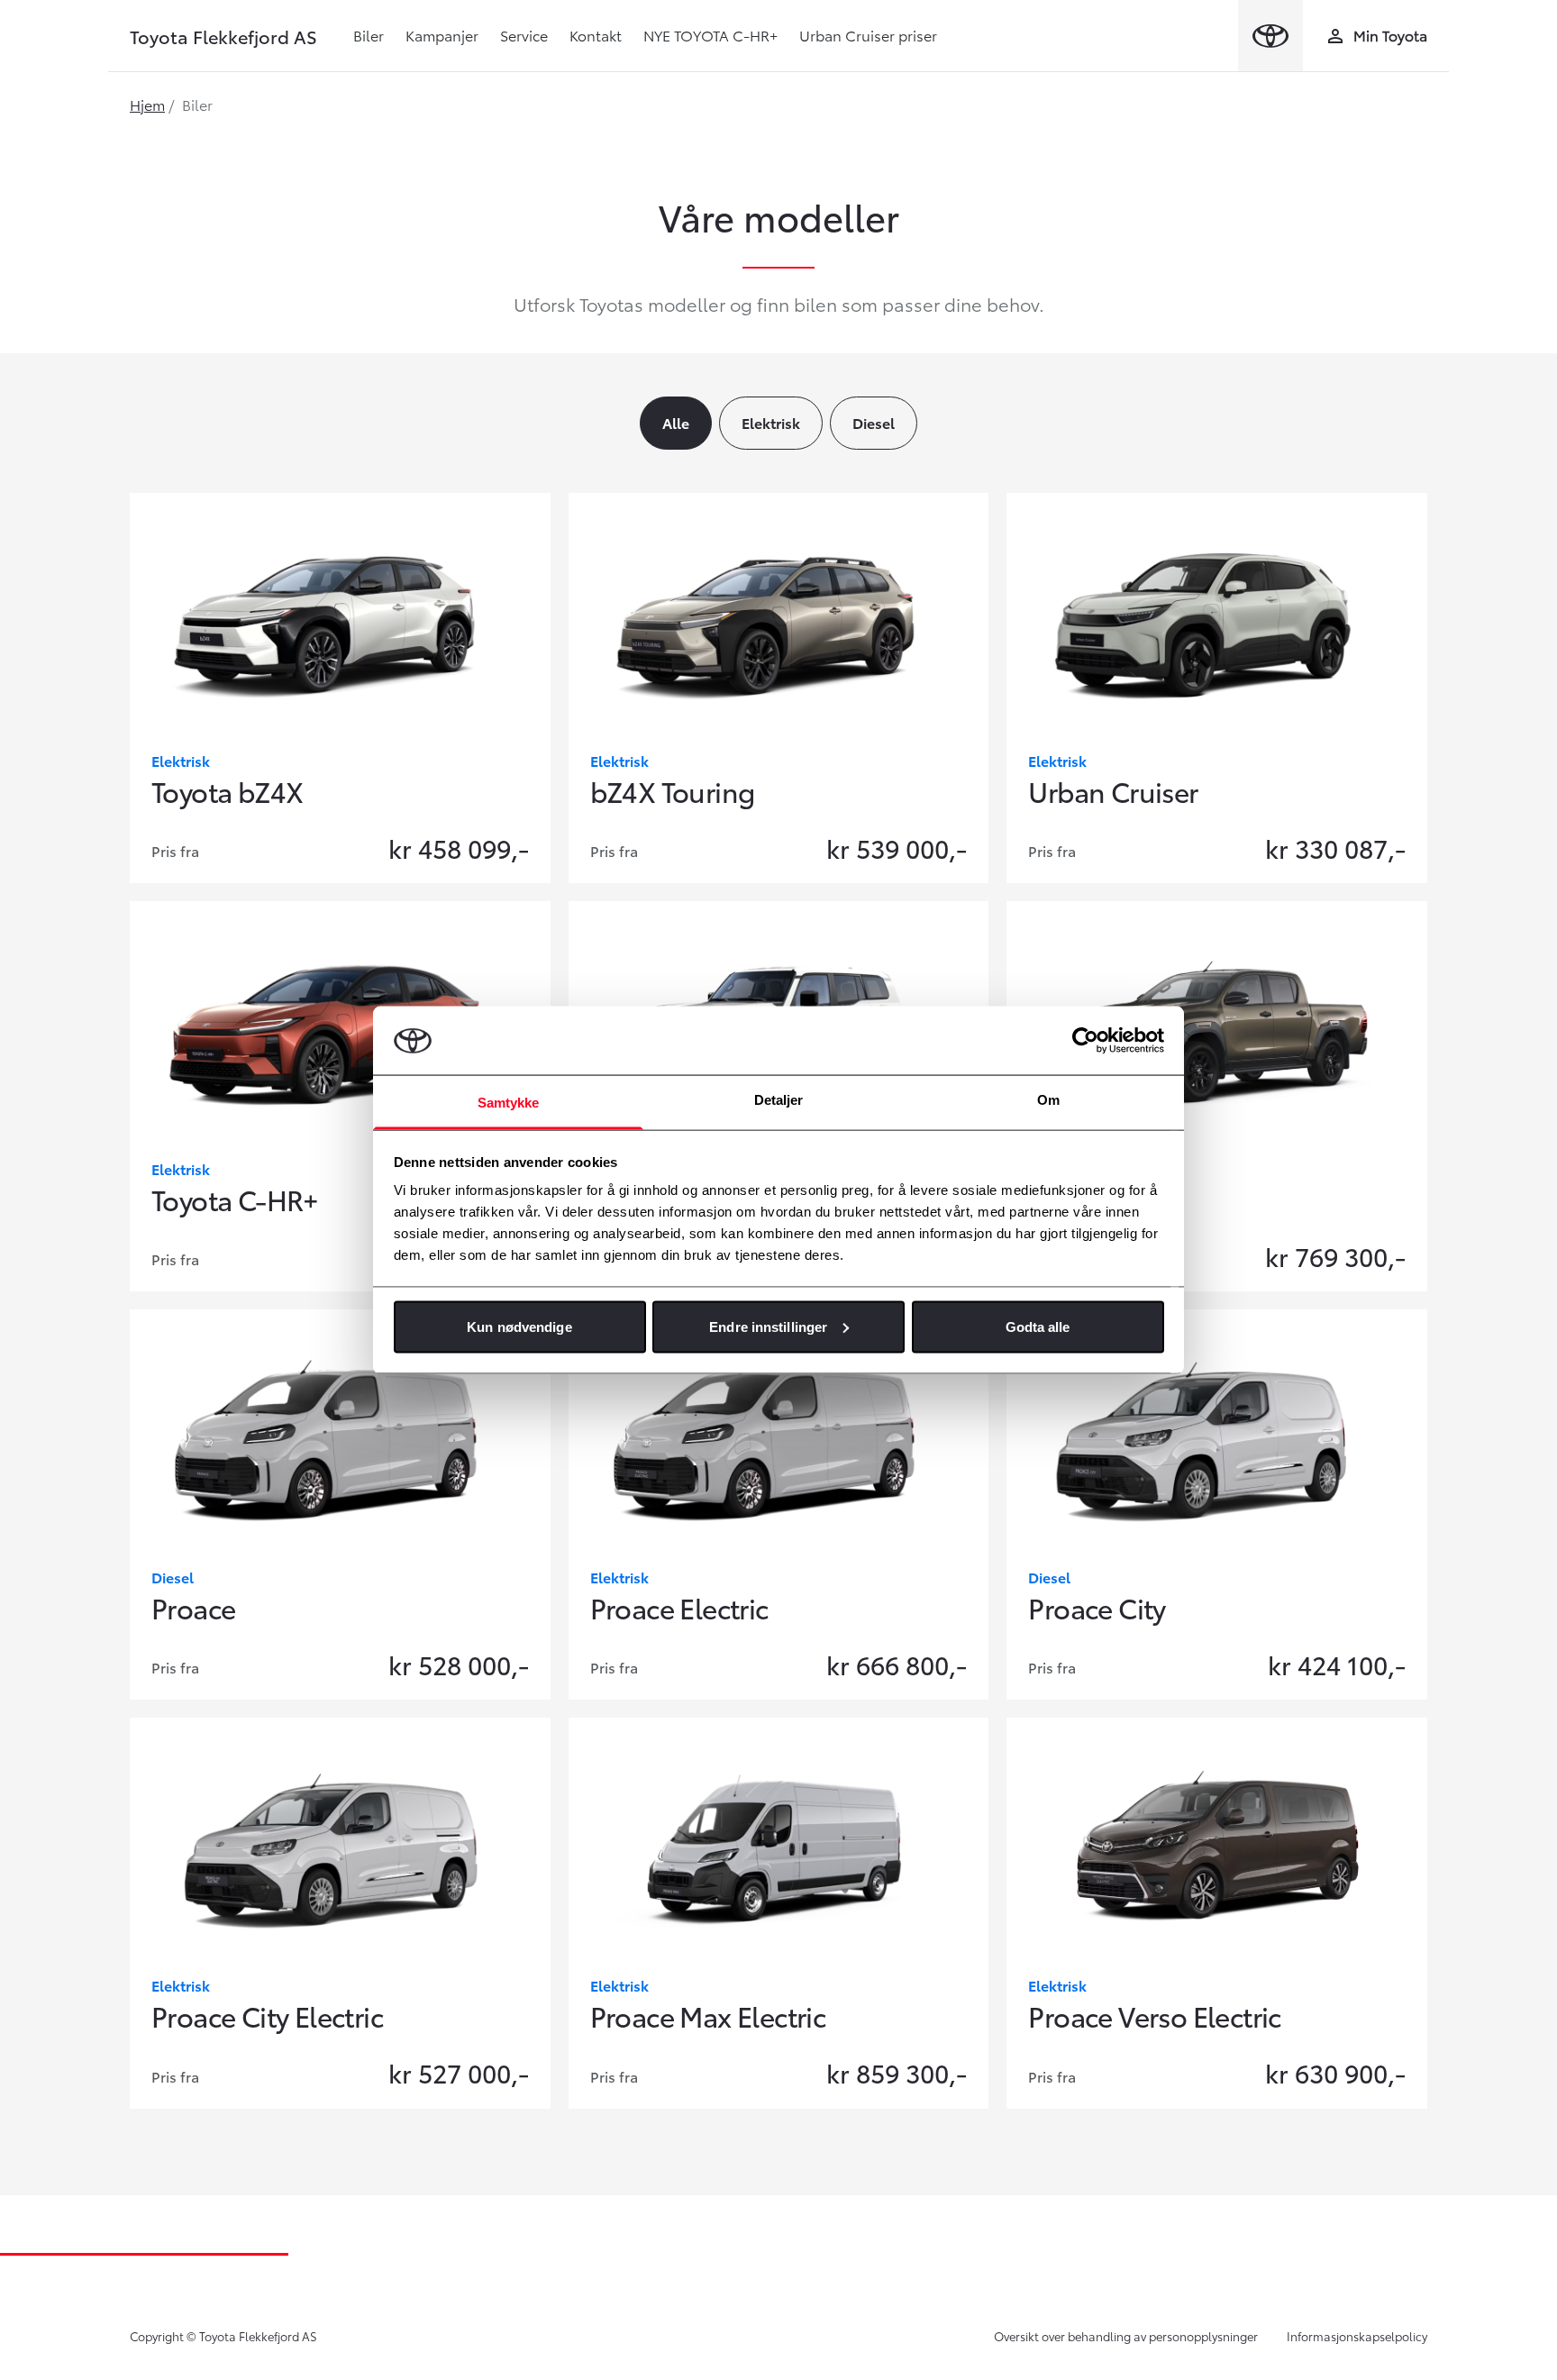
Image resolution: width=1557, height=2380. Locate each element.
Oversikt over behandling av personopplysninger (1126, 2336)
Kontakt (596, 35)
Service (524, 35)
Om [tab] (1048, 1100)
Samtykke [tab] (509, 1103)
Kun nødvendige (519, 1326)
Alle (676, 422)
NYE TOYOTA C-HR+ (710, 35)
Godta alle (1038, 1326)
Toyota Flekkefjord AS (223, 36)
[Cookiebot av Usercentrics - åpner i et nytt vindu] (1085, 1040)
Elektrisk (771, 422)
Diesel (874, 422)
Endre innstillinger (768, 1326)
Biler (369, 35)
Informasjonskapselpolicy (1357, 2336)
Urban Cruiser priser (868, 35)
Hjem (147, 104)
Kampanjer (442, 35)
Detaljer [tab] (779, 1100)
